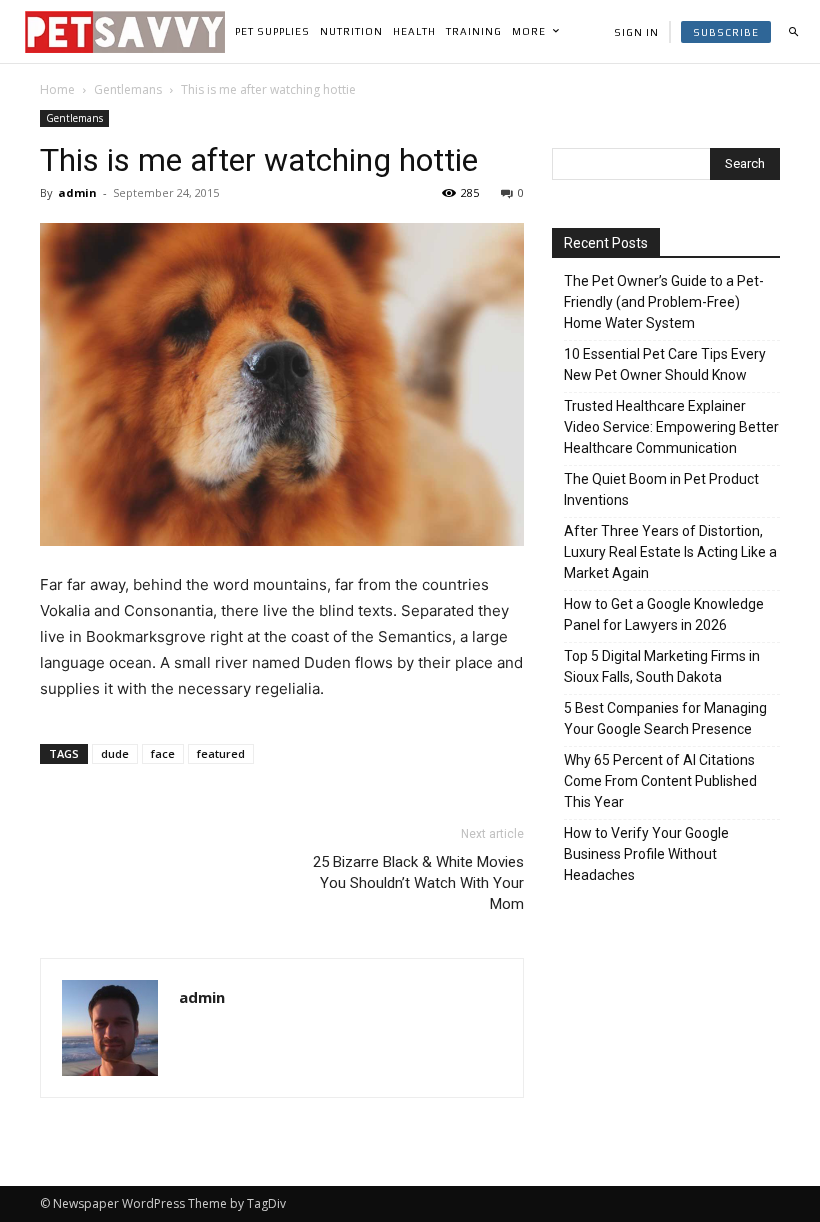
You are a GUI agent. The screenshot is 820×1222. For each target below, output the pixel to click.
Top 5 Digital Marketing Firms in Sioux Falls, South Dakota (662, 666)
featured (221, 753)
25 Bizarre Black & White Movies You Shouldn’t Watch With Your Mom (418, 883)
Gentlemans (128, 89)
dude (115, 753)
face (163, 753)
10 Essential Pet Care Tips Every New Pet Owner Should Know (665, 364)
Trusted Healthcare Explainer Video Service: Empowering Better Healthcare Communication (671, 427)
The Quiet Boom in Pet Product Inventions (661, 489)
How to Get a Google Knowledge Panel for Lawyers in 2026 (664, 614)
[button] (793, 32)
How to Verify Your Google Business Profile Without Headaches (646, 854)
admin (77, 192)
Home (57, 89)
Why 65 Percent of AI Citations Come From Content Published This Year (660, 781)
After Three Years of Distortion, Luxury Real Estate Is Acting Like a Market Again (670, 552)
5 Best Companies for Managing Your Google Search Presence (665, 718)
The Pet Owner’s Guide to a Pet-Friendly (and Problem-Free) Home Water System (664, 302)
